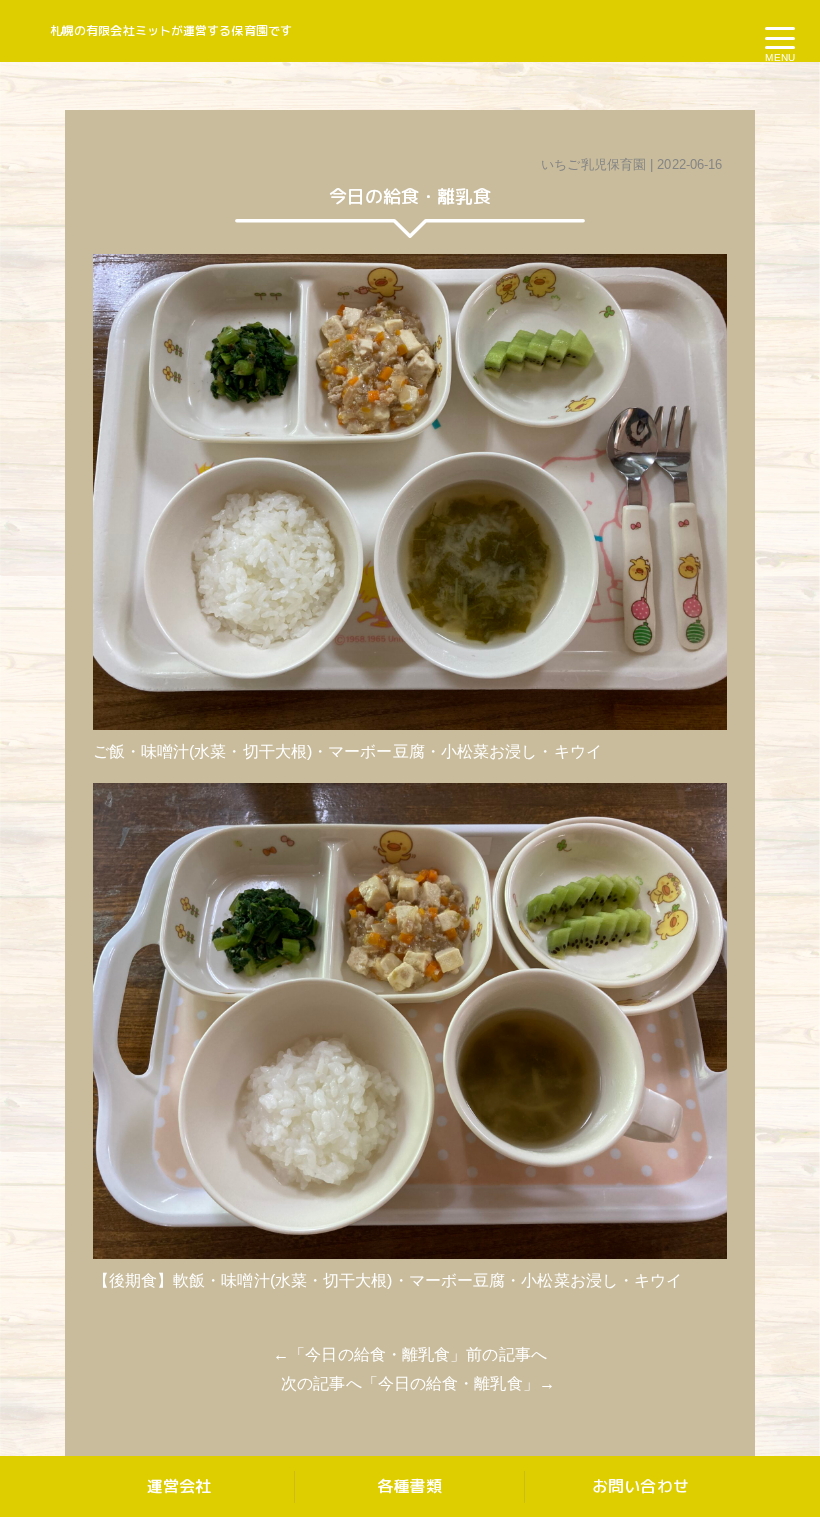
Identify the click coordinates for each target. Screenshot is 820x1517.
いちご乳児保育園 (593, 164)
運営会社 (179, 1486)
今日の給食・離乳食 (377, 1354)
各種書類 (409, 1486)
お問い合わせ (640, 1486)
